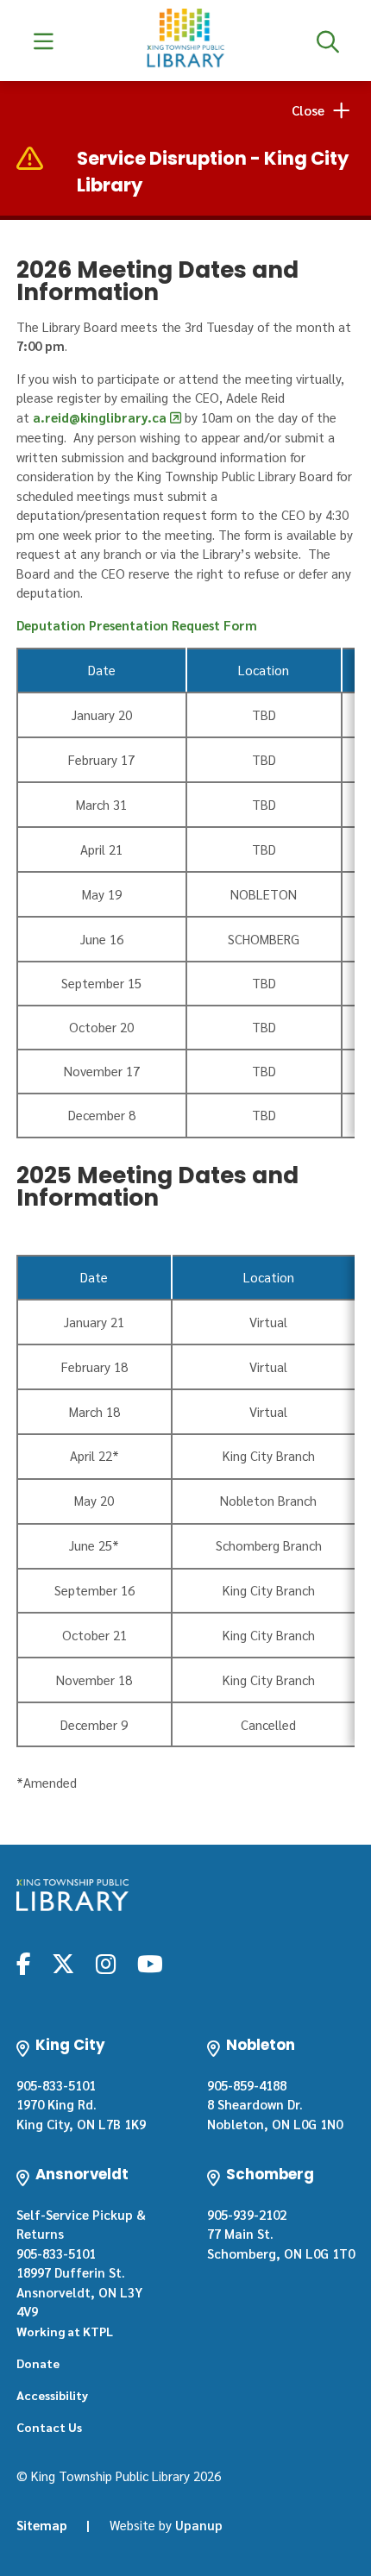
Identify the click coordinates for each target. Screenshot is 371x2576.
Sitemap (42, 2525)
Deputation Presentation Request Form (137, 625)
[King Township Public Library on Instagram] (106, 1963)
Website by (166, 2525)
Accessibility (52, 2395)
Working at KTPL (65, 2331)
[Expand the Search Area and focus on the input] (327, 41)
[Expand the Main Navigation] (44, 41)
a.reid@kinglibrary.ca (100, 417)
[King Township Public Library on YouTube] (150, 1963)
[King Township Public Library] (72, 1895)
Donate (38, 2363)
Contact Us (49, 2427)
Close (308, 110)
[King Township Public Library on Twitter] (63, 1963)
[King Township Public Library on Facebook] (24, 1963)
